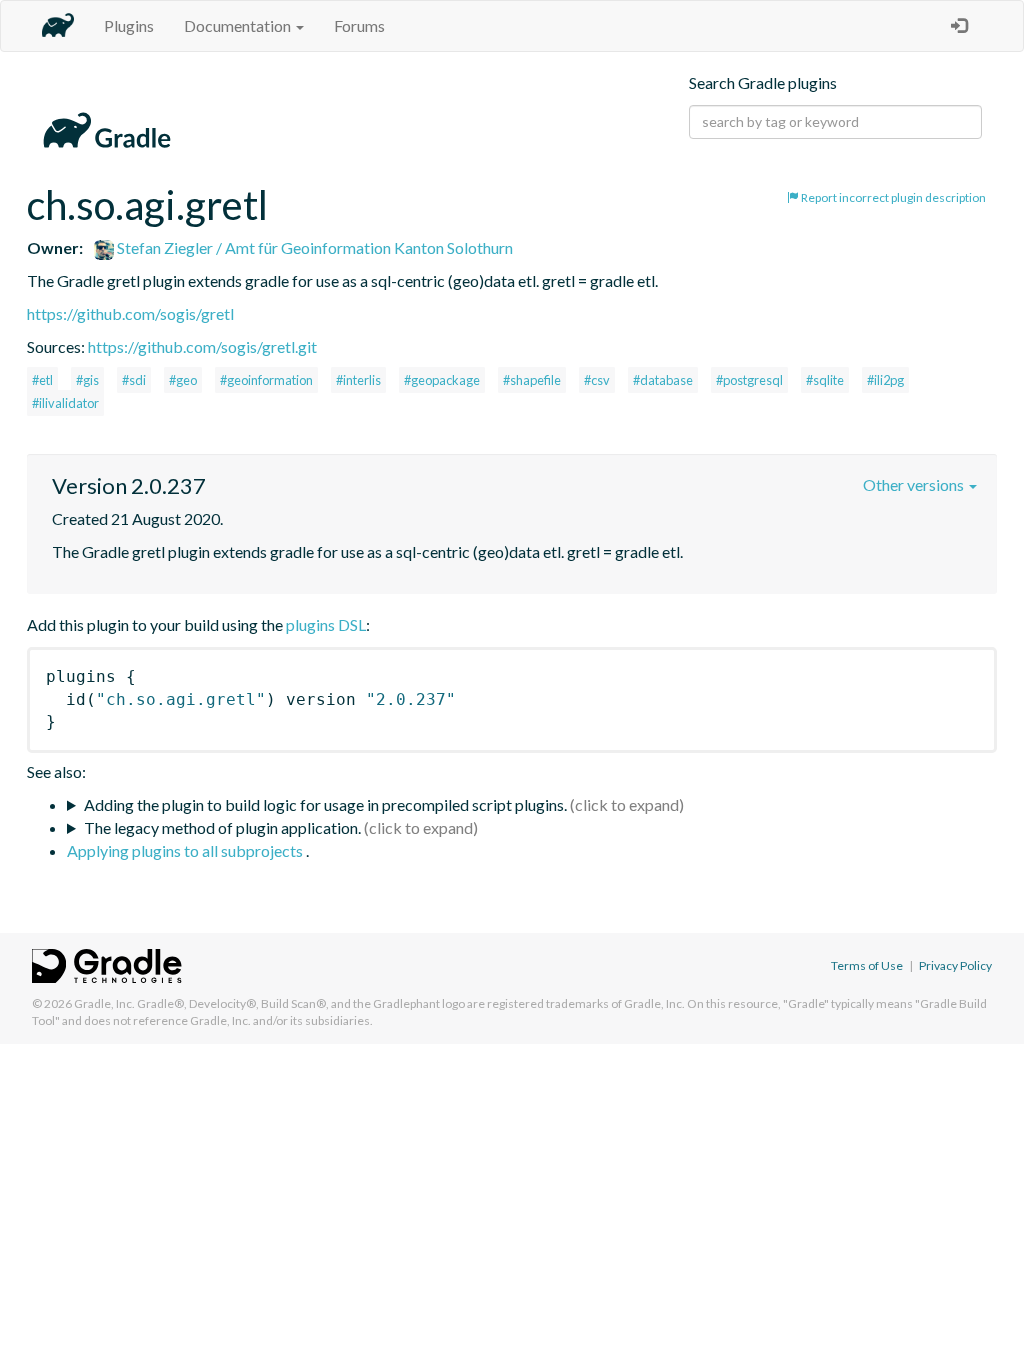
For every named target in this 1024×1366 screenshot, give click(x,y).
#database (663, 380)
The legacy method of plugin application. (222, 827)
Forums (359, 25)
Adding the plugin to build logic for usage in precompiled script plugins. (325, 804)
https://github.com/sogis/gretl (130, 313)
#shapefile (532, 380)
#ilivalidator (65, 403)
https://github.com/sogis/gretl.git (202, 346)
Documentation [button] (239, 25)
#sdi (134, 380)
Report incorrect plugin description (892, 197)
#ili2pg (885, 380)
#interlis (358, 380)
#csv (597, 380)
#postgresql (749, 380)
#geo (183, 380)
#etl (42, 380)
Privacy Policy (955, 965)
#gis (87, 380)
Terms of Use (867, 965)
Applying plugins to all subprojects (186, 850)
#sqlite (825, 380)
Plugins (129, 25)
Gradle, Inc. (104, 1003)
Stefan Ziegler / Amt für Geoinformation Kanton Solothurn (313, 247)
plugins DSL (326, 624)
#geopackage (442, 380)
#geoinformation (266, 380)
